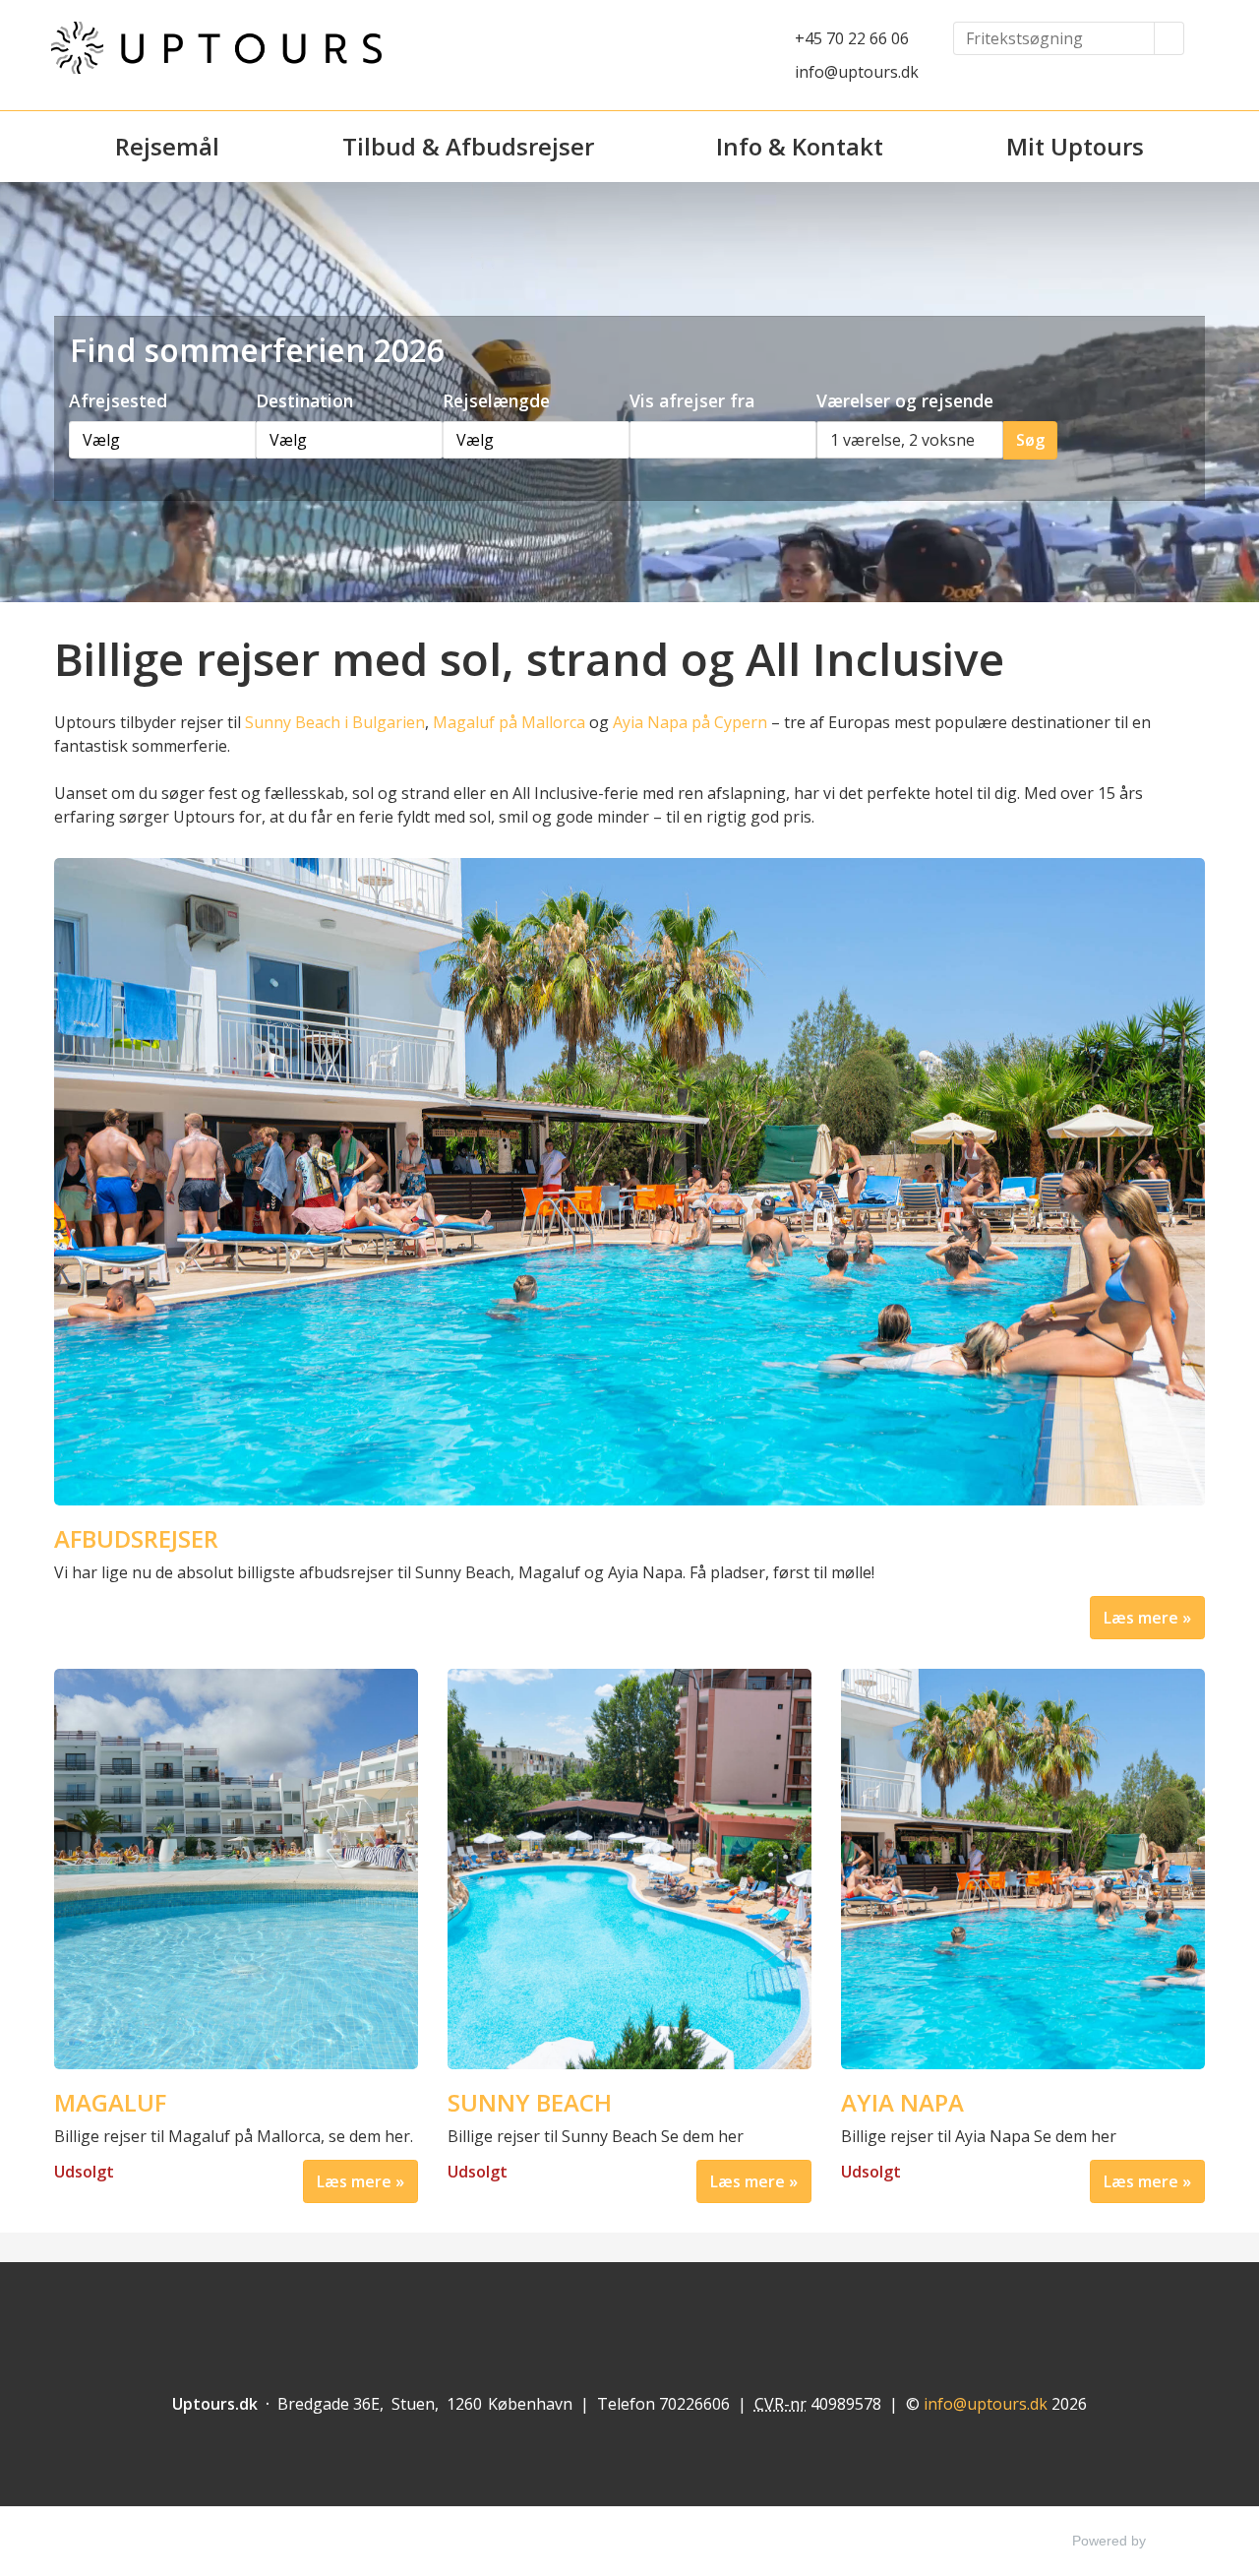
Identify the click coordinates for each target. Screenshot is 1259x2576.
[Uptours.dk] (216, 48)
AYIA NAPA (902, 2103)
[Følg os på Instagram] (667, 2310)
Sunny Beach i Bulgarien (335, 722)
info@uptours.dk (857, 72)
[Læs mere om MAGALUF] (236, 1869)
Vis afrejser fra (692, 400)
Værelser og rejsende (905, 400)
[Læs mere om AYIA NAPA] (1023, 1869)
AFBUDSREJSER (136, 1539)
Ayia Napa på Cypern (690, 722)
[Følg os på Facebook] (592, 2310)
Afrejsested (118, 400)
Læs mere (1141, 1618)
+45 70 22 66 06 (852, 38)
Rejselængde (496, 400)
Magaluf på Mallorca (509, 722)
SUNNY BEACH (530, 2103)
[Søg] (1169, 38)
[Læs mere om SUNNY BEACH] (629, 1869)
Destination (304, 400)
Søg (1030, 440)
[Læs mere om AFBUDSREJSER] (629, 1182)
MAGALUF (110, 2103)
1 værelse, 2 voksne (902, 440)
